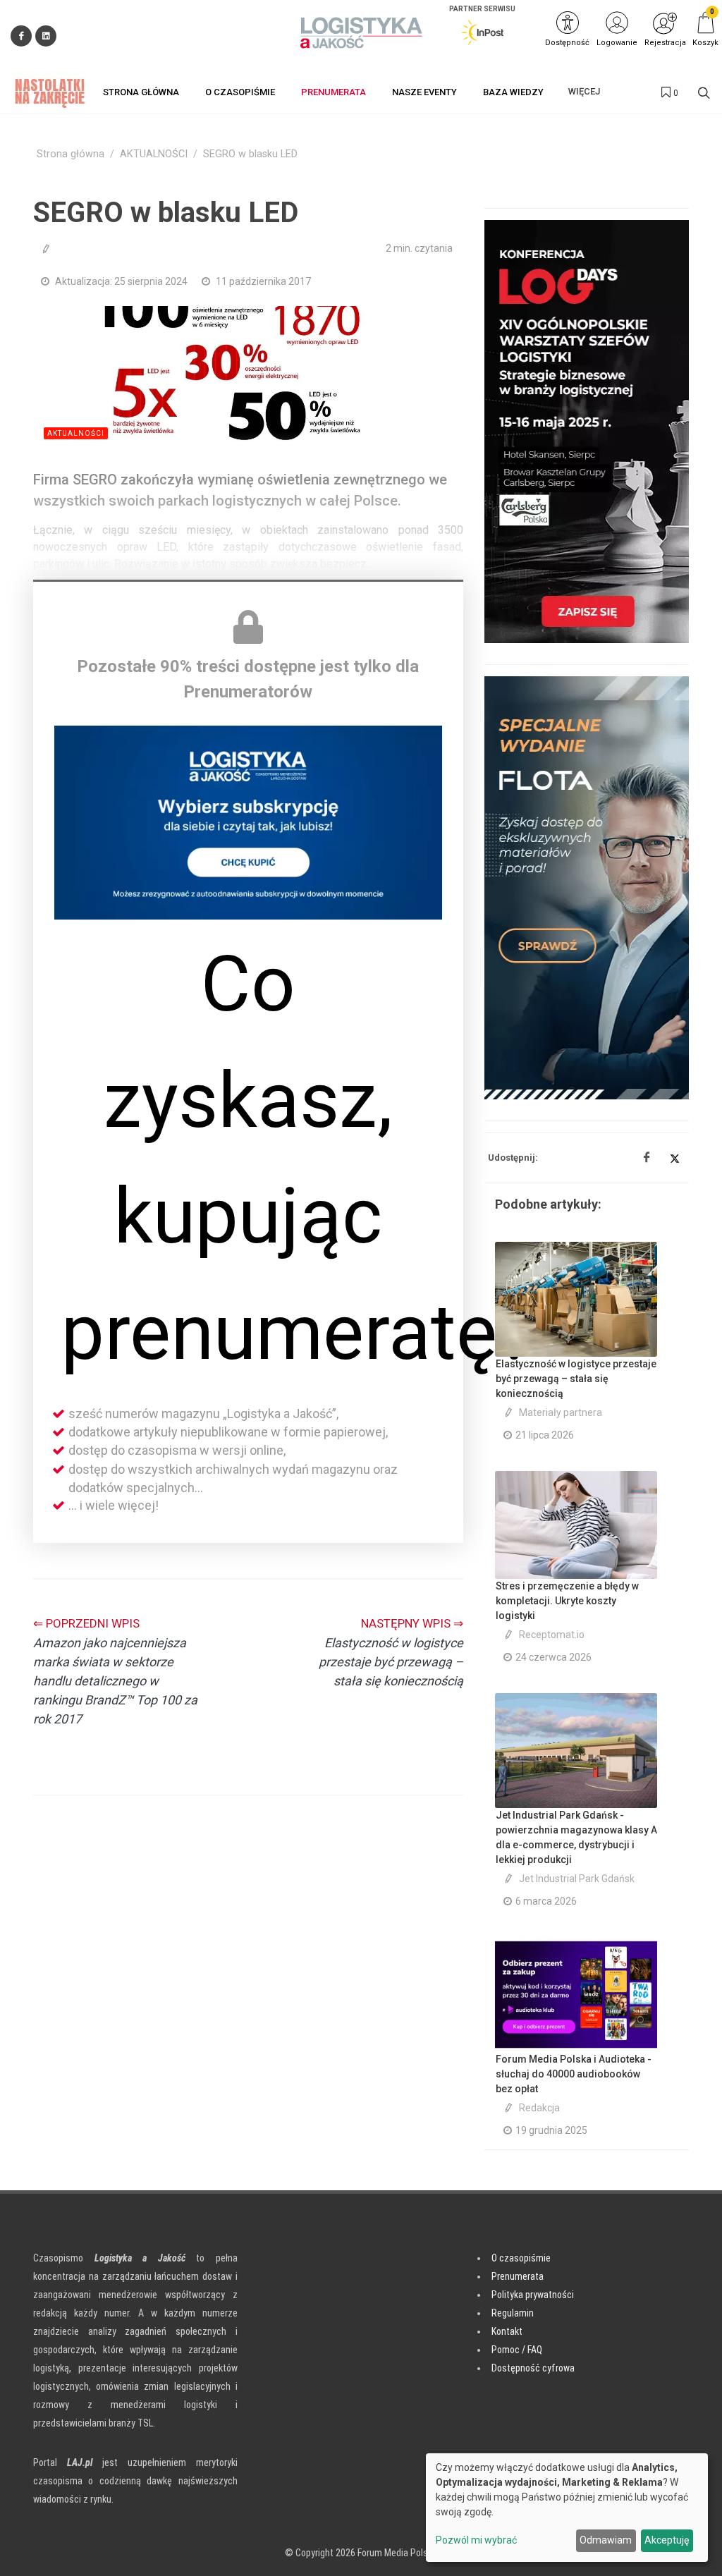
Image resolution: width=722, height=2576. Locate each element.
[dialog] (567, 2508)
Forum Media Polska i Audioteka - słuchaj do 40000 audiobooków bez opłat (574, 2074)
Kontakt (507, 2331)
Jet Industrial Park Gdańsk (577, 1879)
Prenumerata (518, 2276)
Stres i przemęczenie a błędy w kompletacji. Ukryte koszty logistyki (567, 1601)
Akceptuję (667, 2540)
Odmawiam (606, 2540)
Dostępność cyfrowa (533, 2368)
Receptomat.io (552, 1635)
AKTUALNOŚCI (154, 154)
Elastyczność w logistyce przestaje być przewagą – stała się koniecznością (576, 1379)
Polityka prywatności (533, 2295)
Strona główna (71, 154)
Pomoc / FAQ (517, 2350)
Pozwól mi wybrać (476, 2540)
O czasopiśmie (521, 2258)
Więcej (584, 91)
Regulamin (513, 2313)
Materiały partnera (561, 1412)
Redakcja (539, 2108)
